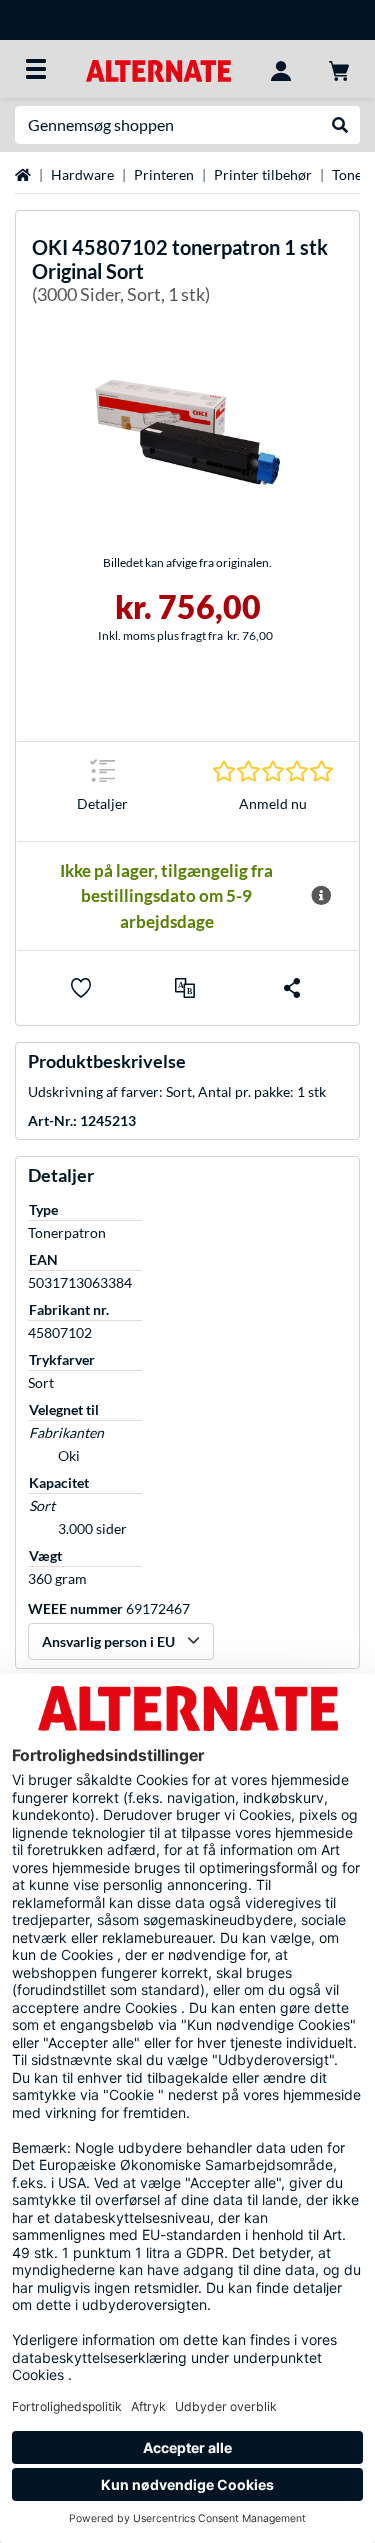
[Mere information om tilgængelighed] (321, 896)
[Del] (292, 988)
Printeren (164, 174)
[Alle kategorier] (36, 69)
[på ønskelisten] (81, 988)
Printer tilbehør (263, 174)
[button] (185, 988)
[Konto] (281, 69)
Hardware (82, 174)
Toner (350, 174)
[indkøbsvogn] (339, 69)
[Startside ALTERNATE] (158, 68)
